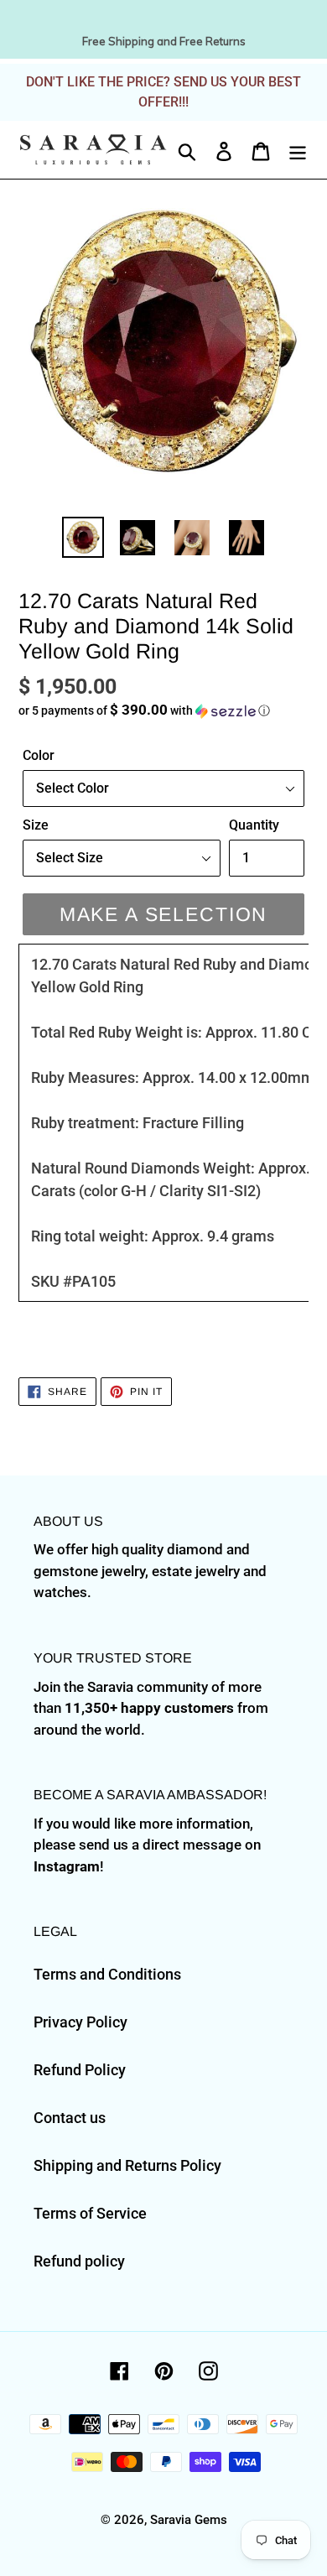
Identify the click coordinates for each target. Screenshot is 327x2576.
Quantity (254, 825)
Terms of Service (90, 2213)
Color (39, 755)
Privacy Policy (80, 2022)
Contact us (70, 2118)
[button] (163, 710)
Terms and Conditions (107, 1974)
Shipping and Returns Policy (127, 2165)
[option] (83, 537)
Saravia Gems (189, 2520)
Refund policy (79, 2261)
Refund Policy (80, 2070)
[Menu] (298, 150)
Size (36, 825)
